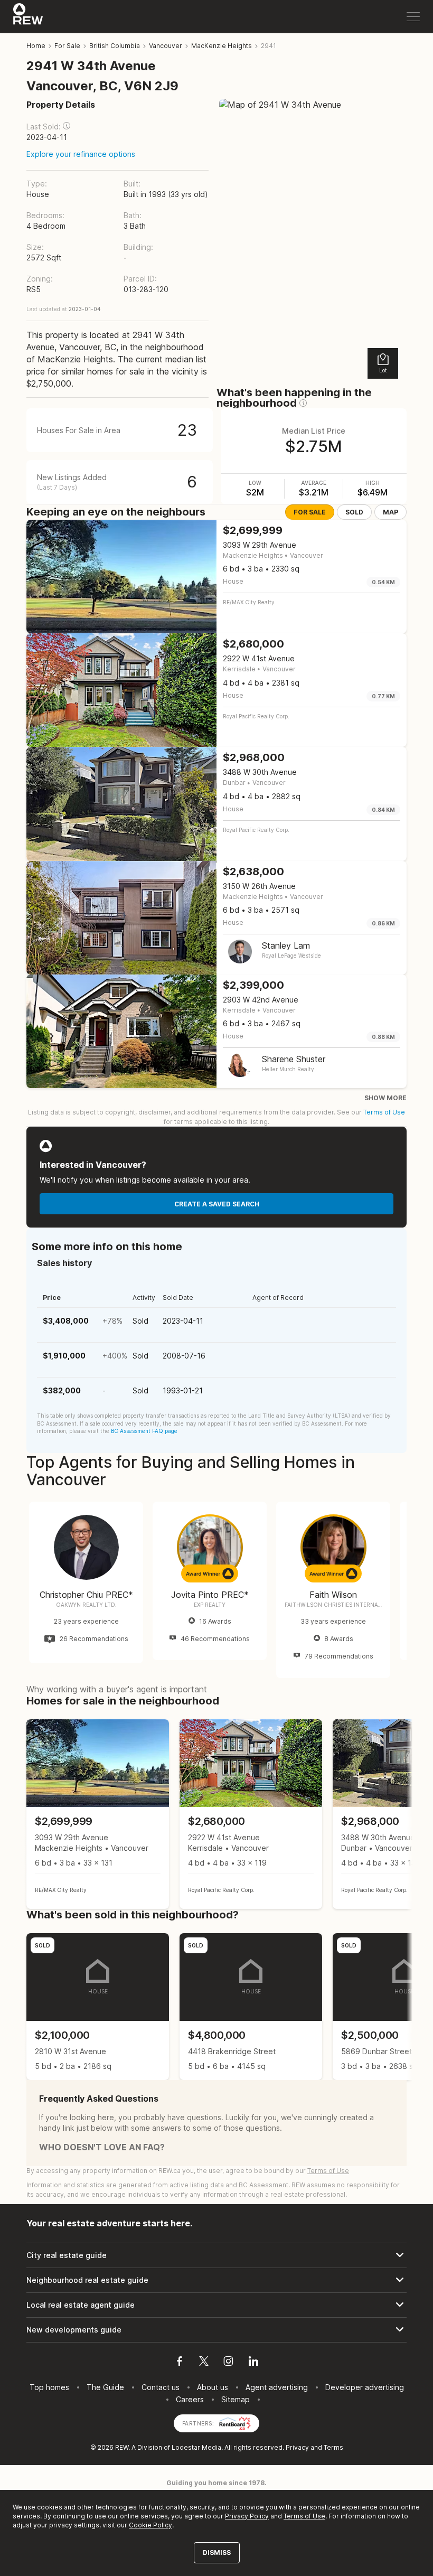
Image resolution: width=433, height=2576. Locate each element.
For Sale (310, 512)
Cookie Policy (150, 2525)
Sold (354, 512)
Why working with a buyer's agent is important (117, 1689)
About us (213, 2387)
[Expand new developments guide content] (216, 2330)
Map (390, 512)
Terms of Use (384, 1112)
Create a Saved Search (217, 1204)
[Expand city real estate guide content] (216, 2255)
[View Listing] (98, 1814)
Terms (333, 2447)
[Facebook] (180, 2363)
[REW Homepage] (28, 16)
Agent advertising (277, 2387)
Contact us (161, 2387)
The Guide (105, 2387)
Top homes (49, 2387)
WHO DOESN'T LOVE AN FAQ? (102, 2147)
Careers (190, 2399)
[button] (67, 126)
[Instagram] (228, 2363)
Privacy (297, 2447)
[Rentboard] (235, 2423)
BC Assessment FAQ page (144, 1431)
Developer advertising (365, 2387)
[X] (204, 2363)
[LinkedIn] (253, 2363)
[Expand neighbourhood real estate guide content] (216, 2280)
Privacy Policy (247, 2516)
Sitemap (236, 2399)
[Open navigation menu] (413, 17)
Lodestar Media (196, 2447)
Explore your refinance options (81, 154)
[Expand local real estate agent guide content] (216, 2305)
